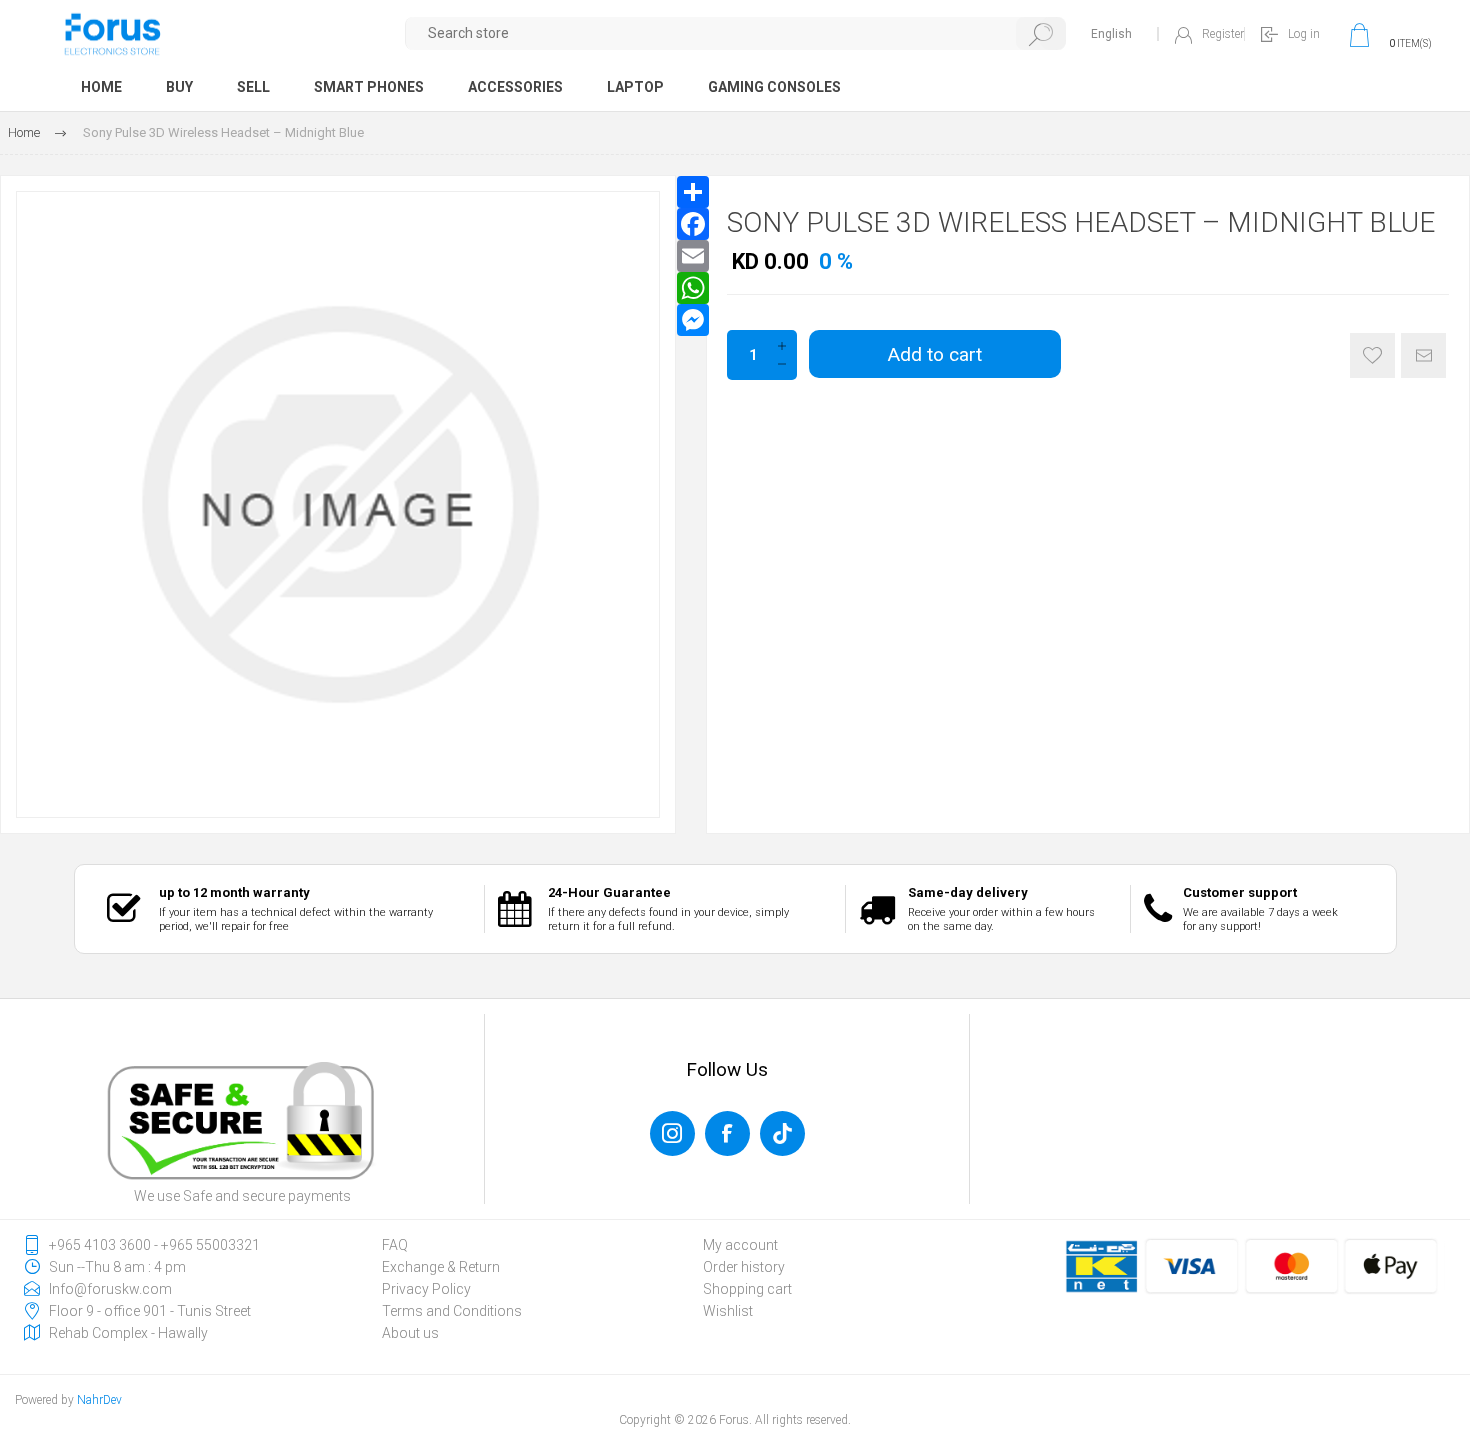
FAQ (395, 1245)
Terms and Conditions (452, 1311)
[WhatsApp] (693, 288)
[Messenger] (693, 320)
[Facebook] (693, 224)
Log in (1304, 34)
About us (410, 1333)
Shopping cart (747, 1289)
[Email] (693, 256)
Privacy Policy (426, 1289)
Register (1223, 34)
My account (740, 1245)
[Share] (693, 192)
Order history (744, 1267)
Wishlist (728, 1311)
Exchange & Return (441, 1267)
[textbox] (736, 33)
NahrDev (99, 1400)
